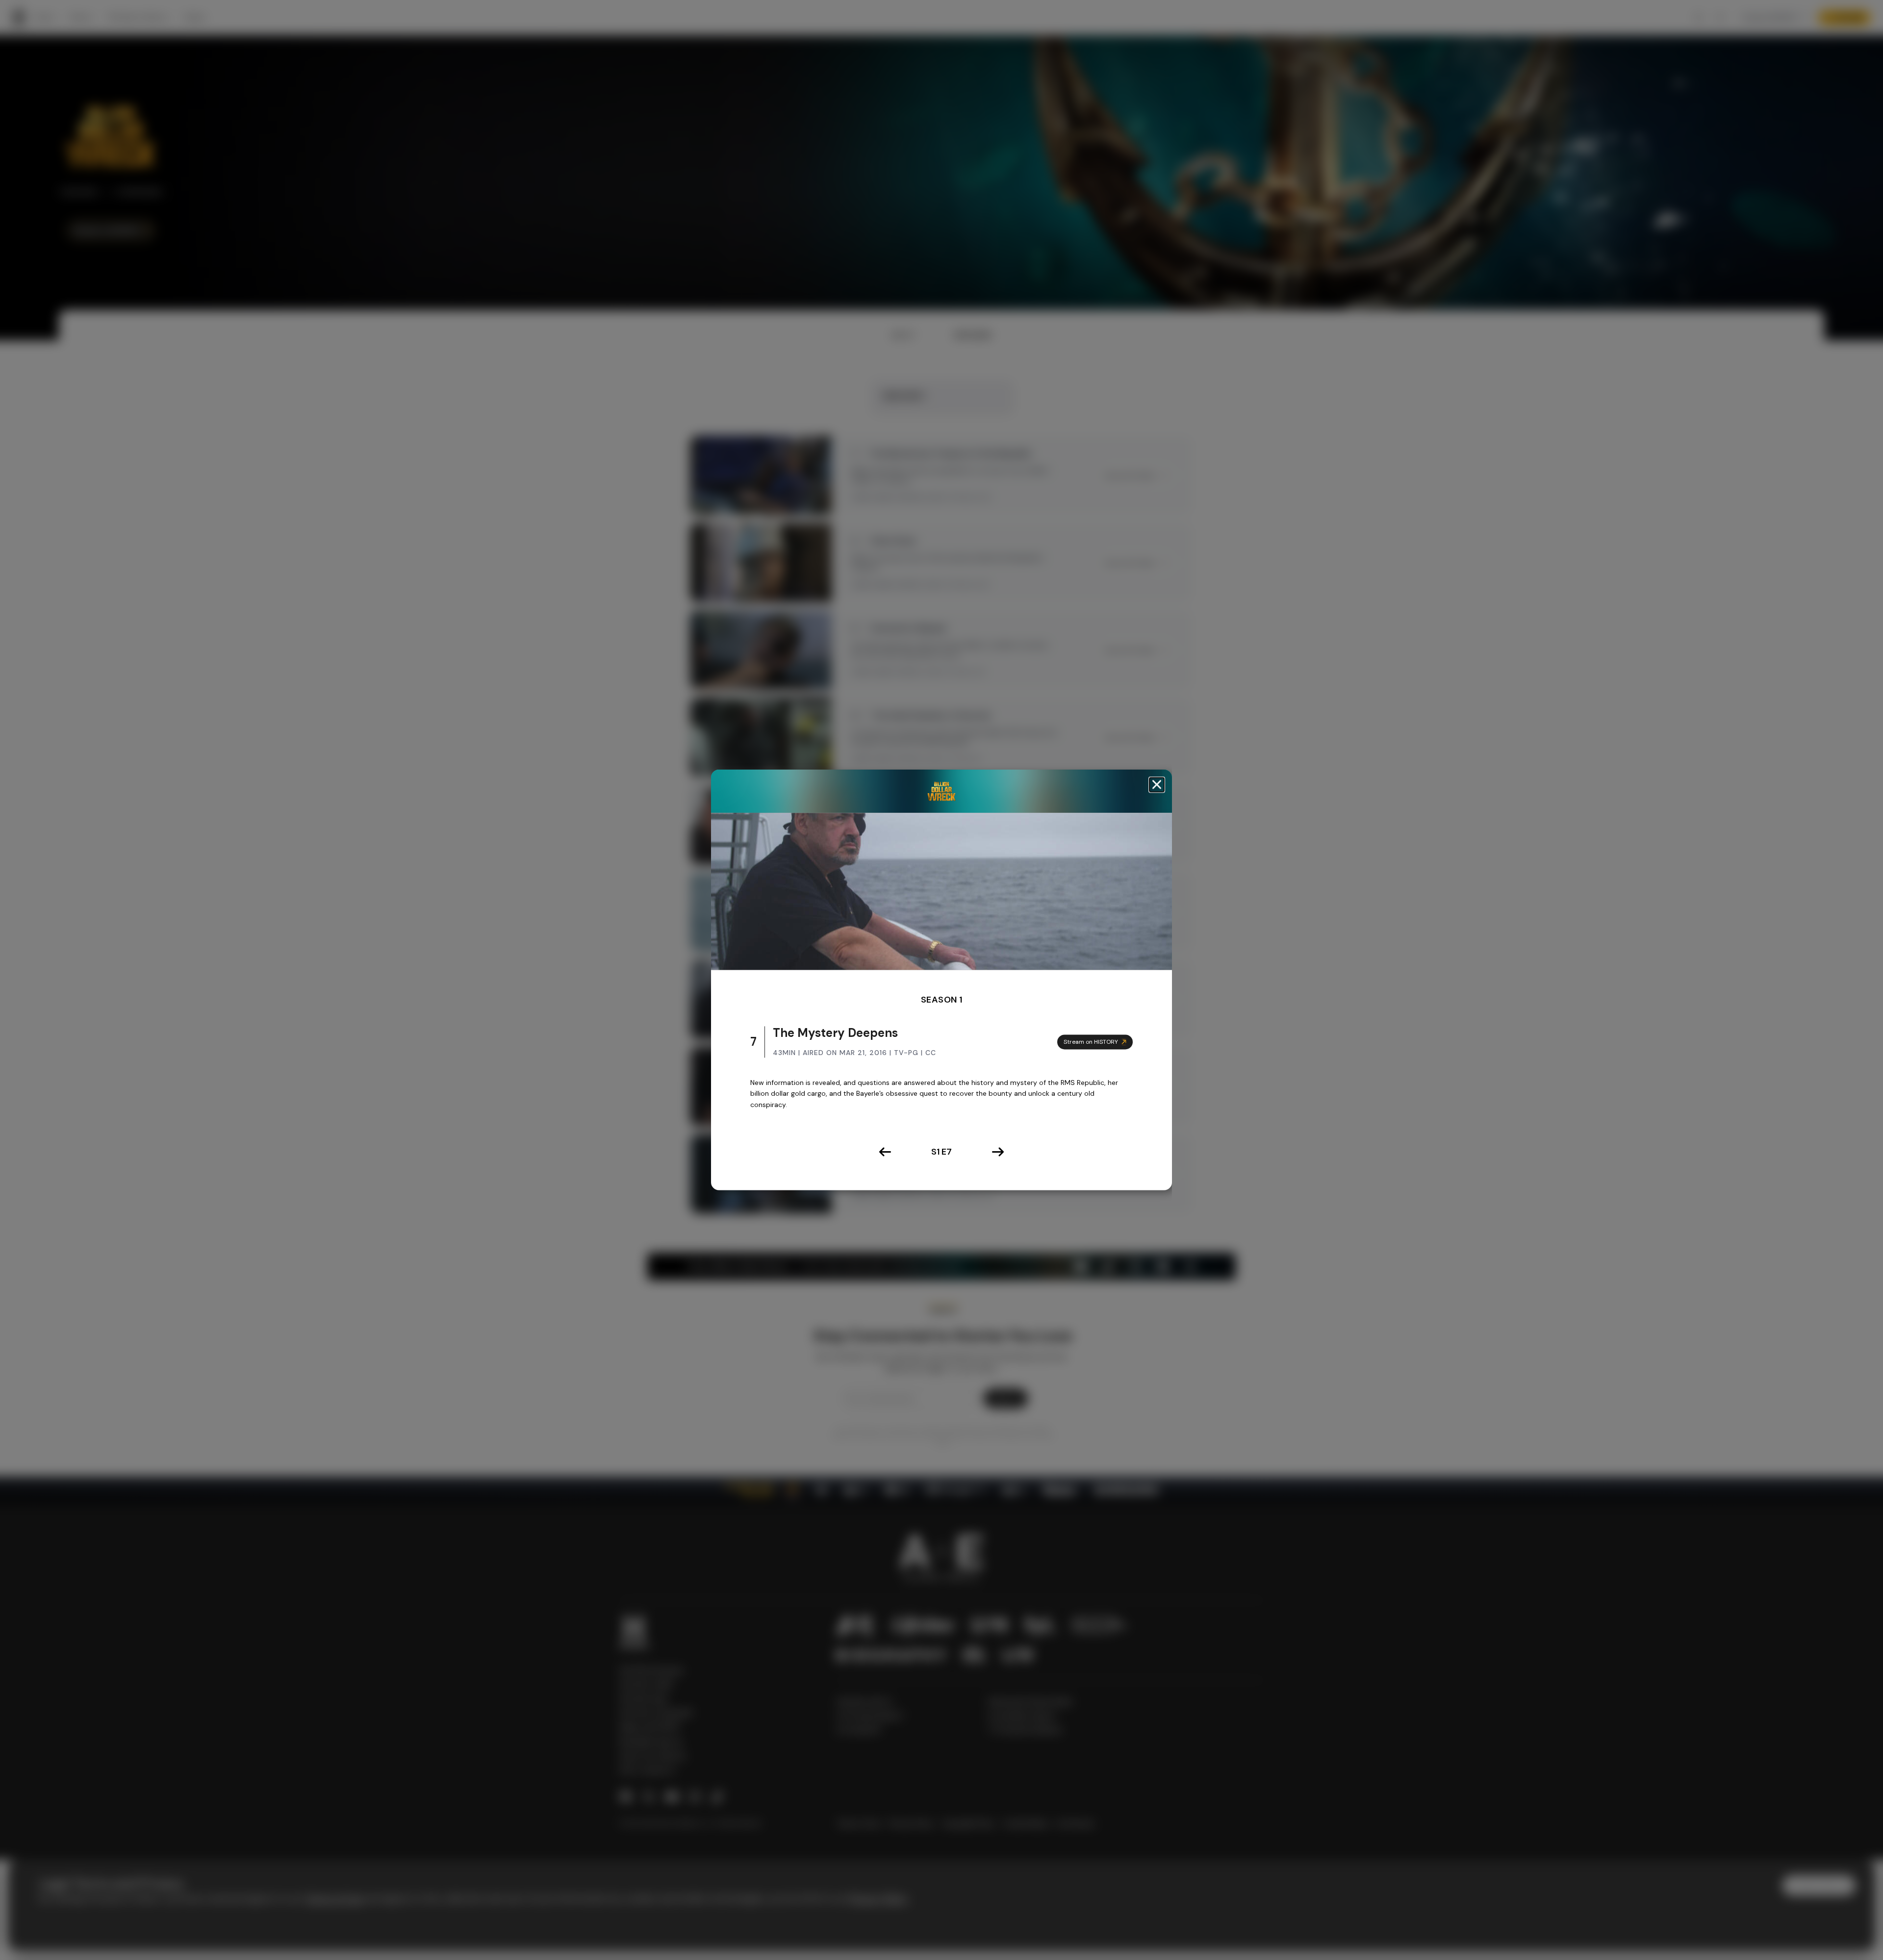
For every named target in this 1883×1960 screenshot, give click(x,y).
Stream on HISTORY (1091, 1042)
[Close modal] (1157, 785)
